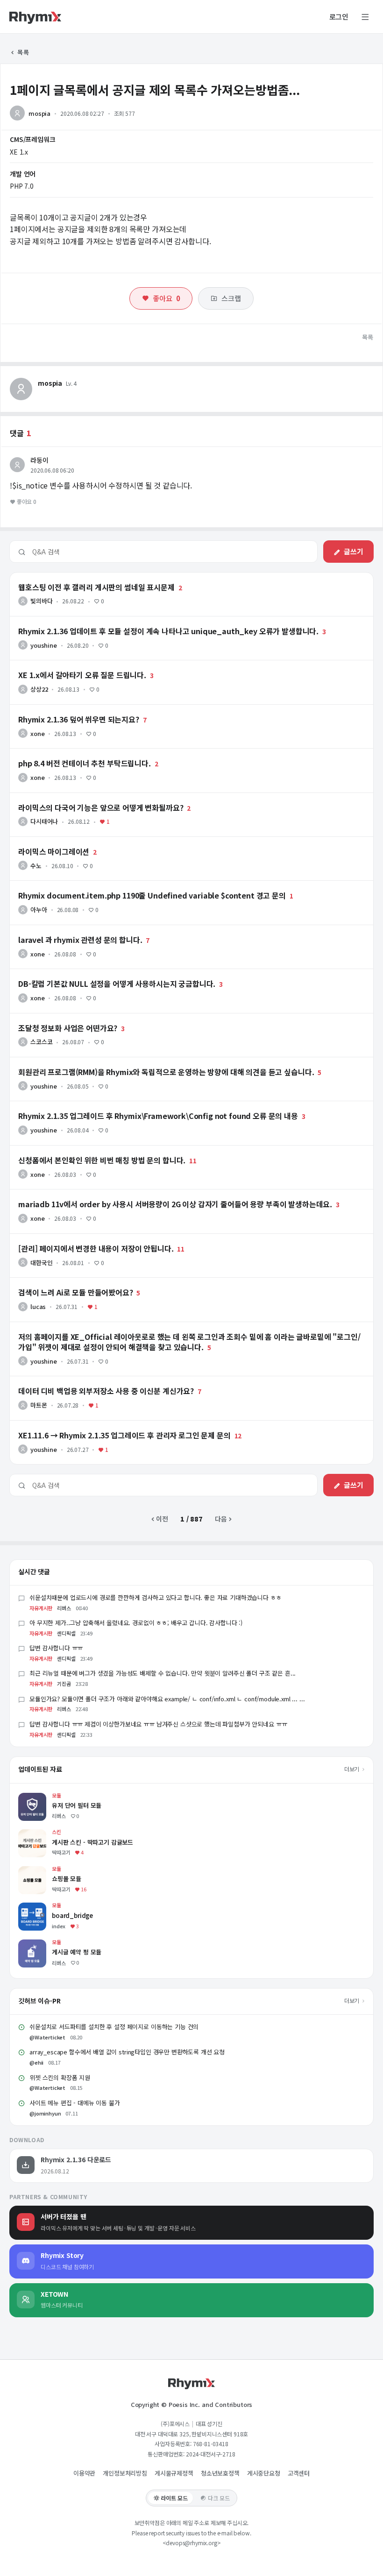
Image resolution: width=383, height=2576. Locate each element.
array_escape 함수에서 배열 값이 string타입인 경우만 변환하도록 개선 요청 (127, 2052)
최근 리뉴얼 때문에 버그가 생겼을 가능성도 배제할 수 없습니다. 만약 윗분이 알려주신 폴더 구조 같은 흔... (163, 1673)
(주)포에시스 (175, 2424)
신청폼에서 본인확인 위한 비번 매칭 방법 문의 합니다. (83, 1150)
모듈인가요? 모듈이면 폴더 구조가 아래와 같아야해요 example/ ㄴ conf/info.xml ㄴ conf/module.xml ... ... (167, 1699)
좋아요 (166, 298)
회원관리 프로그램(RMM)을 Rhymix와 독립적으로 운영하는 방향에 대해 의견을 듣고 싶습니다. (139, 1062)
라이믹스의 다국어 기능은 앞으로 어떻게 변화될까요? (82, 797)
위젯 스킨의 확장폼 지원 (60, 2077)
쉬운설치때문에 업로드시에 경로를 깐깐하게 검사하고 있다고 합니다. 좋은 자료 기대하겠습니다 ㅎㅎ (156, 1597)
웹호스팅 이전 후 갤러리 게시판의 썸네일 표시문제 (78, 577)
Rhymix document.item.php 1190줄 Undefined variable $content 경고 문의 (123, 885)
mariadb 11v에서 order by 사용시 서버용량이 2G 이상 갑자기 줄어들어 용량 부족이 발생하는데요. (146, 1194)
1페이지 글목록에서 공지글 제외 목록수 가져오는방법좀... (155, 89)
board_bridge (39, 1907)
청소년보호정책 (220, 2473)
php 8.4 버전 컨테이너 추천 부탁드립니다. (68, 753)
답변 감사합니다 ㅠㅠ (56, 1648)
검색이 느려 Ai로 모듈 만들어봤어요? (60, 1282)
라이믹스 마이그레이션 (41, 841)
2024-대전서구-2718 (211, 2454)
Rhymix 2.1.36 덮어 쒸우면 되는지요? (63, 709)
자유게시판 (41, 1608)
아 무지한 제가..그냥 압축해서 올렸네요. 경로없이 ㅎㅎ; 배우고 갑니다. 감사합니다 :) (136, 1623)
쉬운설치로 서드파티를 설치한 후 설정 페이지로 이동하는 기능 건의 (114, 2027)
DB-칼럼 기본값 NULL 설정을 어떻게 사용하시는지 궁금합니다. (96, 973)
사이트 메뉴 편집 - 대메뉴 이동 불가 (75, 2103)
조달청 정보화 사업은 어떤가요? (53, 1018)
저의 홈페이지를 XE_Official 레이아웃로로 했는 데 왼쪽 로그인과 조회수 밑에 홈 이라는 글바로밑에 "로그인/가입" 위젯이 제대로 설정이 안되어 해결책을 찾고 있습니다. (189, 1330)
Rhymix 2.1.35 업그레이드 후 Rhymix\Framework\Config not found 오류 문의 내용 (131, 1105)
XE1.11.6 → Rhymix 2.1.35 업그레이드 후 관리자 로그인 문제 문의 (103, 1425)
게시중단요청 (264, 2473)
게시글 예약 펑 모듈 (45, 1944)
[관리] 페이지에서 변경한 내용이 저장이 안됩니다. (78, 1238)
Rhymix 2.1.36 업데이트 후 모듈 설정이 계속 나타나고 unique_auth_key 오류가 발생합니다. (139, 621)
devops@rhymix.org (191, 2543)
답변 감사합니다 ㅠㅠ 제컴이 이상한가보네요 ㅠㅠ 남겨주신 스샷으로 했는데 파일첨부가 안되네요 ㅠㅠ (158, 1724)
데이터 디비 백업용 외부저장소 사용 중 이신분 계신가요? (87, 1380)
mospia (39, 113)
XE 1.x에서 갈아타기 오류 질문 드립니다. (65, 665)
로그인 (339, 17)
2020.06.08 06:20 (52, 470)
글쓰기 (354, 551)
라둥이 (39, 460)
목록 (23, 52)
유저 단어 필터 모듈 (45, 1797)
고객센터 (299, 2473)
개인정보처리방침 (125, 2473)
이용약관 (84, 2473)
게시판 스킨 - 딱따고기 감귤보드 (62, 1834)
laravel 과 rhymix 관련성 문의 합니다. (63, 929)
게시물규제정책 (174, 2473)
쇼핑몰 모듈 (34, 1871)
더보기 (352, 1769)
